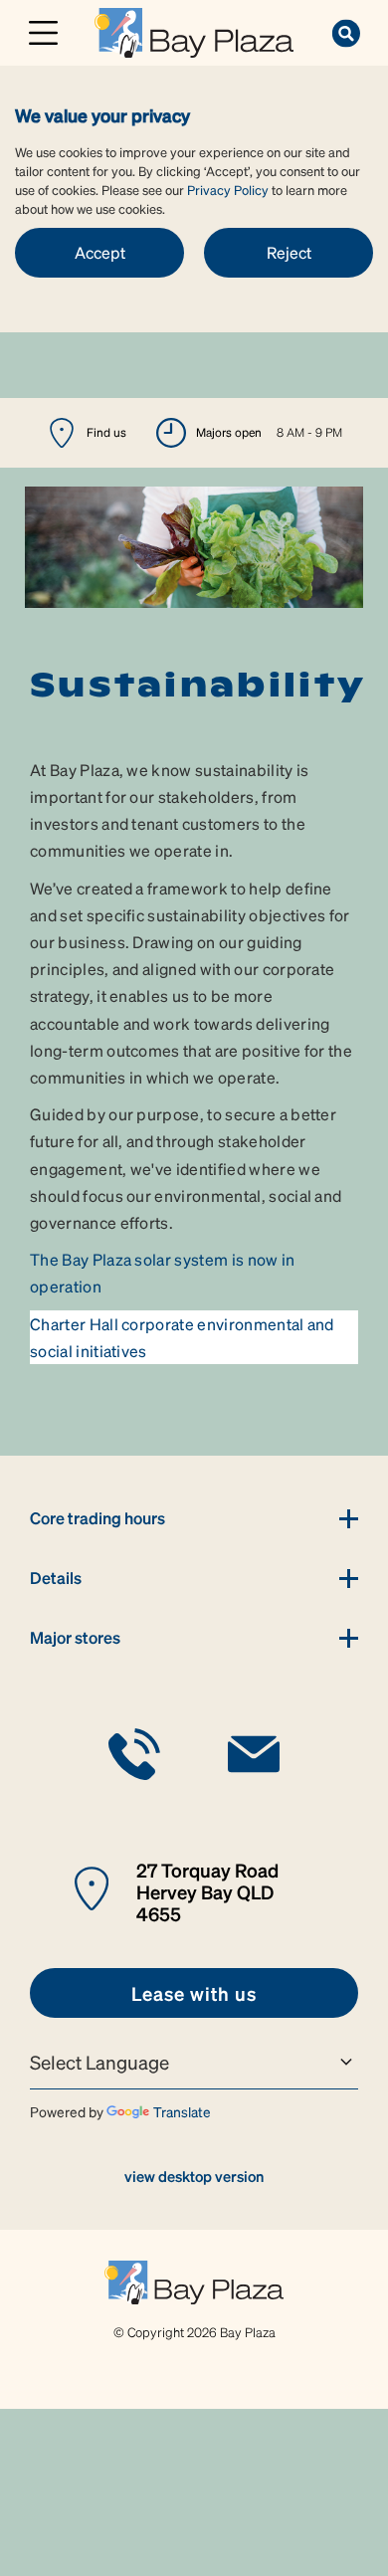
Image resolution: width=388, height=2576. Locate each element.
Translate (182, 2111)
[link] (194, 30)
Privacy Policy (228, 190)
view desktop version (194, 2176)
